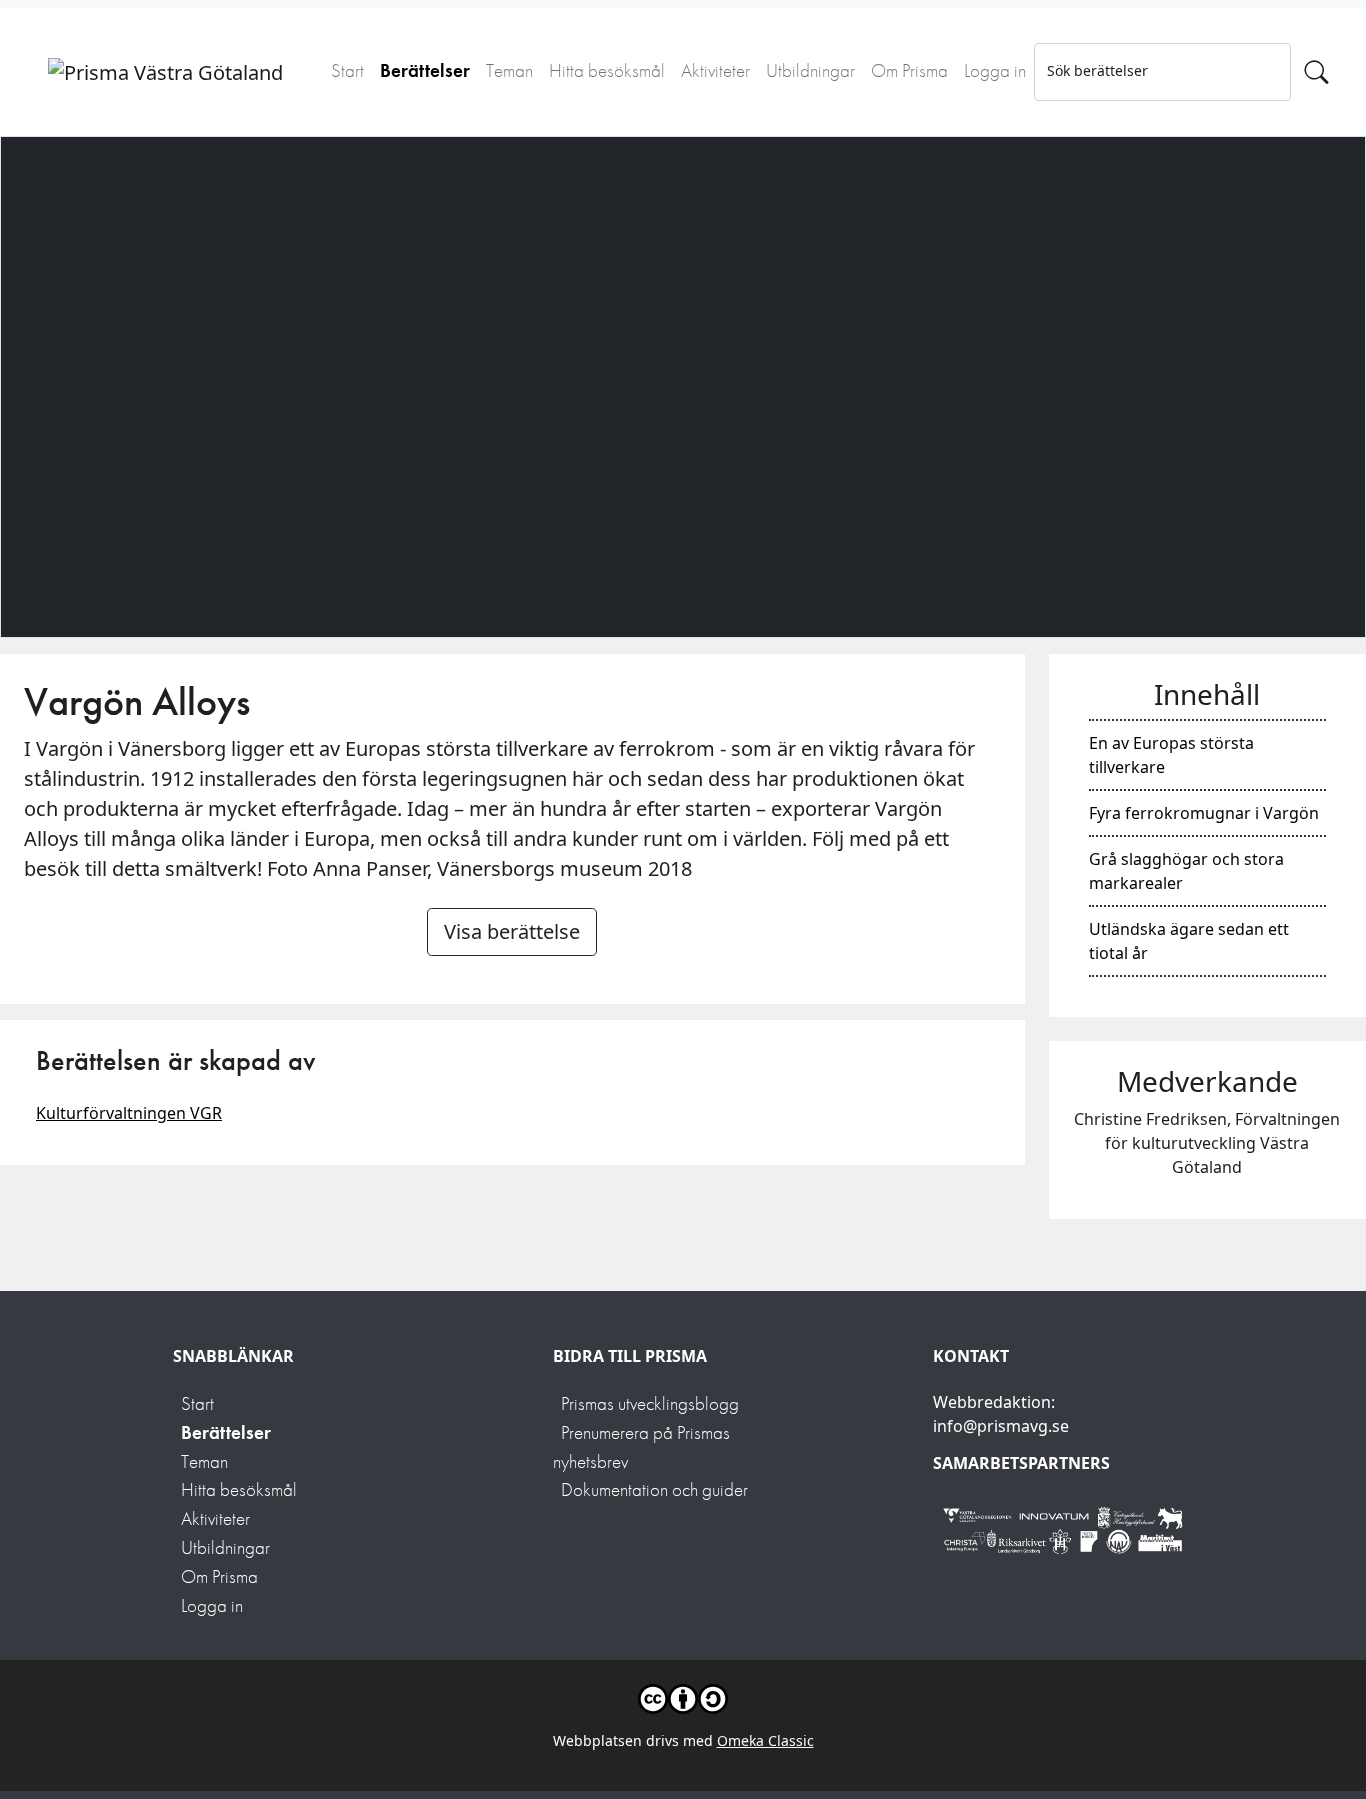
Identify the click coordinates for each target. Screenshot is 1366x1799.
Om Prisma (909, 70)
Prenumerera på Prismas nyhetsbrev (641, 1447)
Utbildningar (810, 70)
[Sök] (1316, 72)
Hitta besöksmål (607, 70)
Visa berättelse (512, 931)
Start (347, 70)
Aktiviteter (715, 70)
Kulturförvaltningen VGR (129, 1113)
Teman (509, 70)
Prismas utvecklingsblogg (650, 1403)
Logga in (995, 70)
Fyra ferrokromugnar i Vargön (1204, 813)
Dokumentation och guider (654, 1489)
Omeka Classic (765, 1740)
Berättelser (425, 70)
